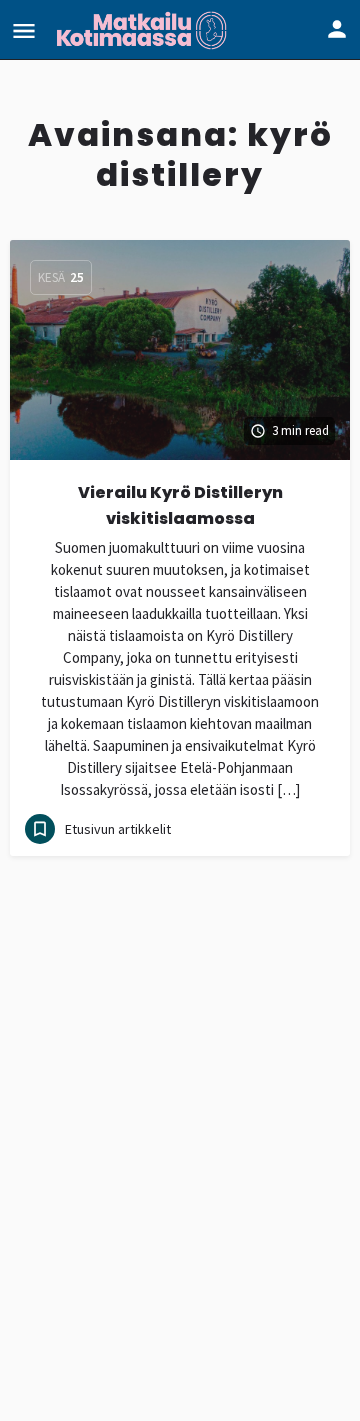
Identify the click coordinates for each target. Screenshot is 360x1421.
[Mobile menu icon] (24, 30)
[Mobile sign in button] (337, 29)
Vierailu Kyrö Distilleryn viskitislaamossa (180, 505)
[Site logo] (144, 30)
